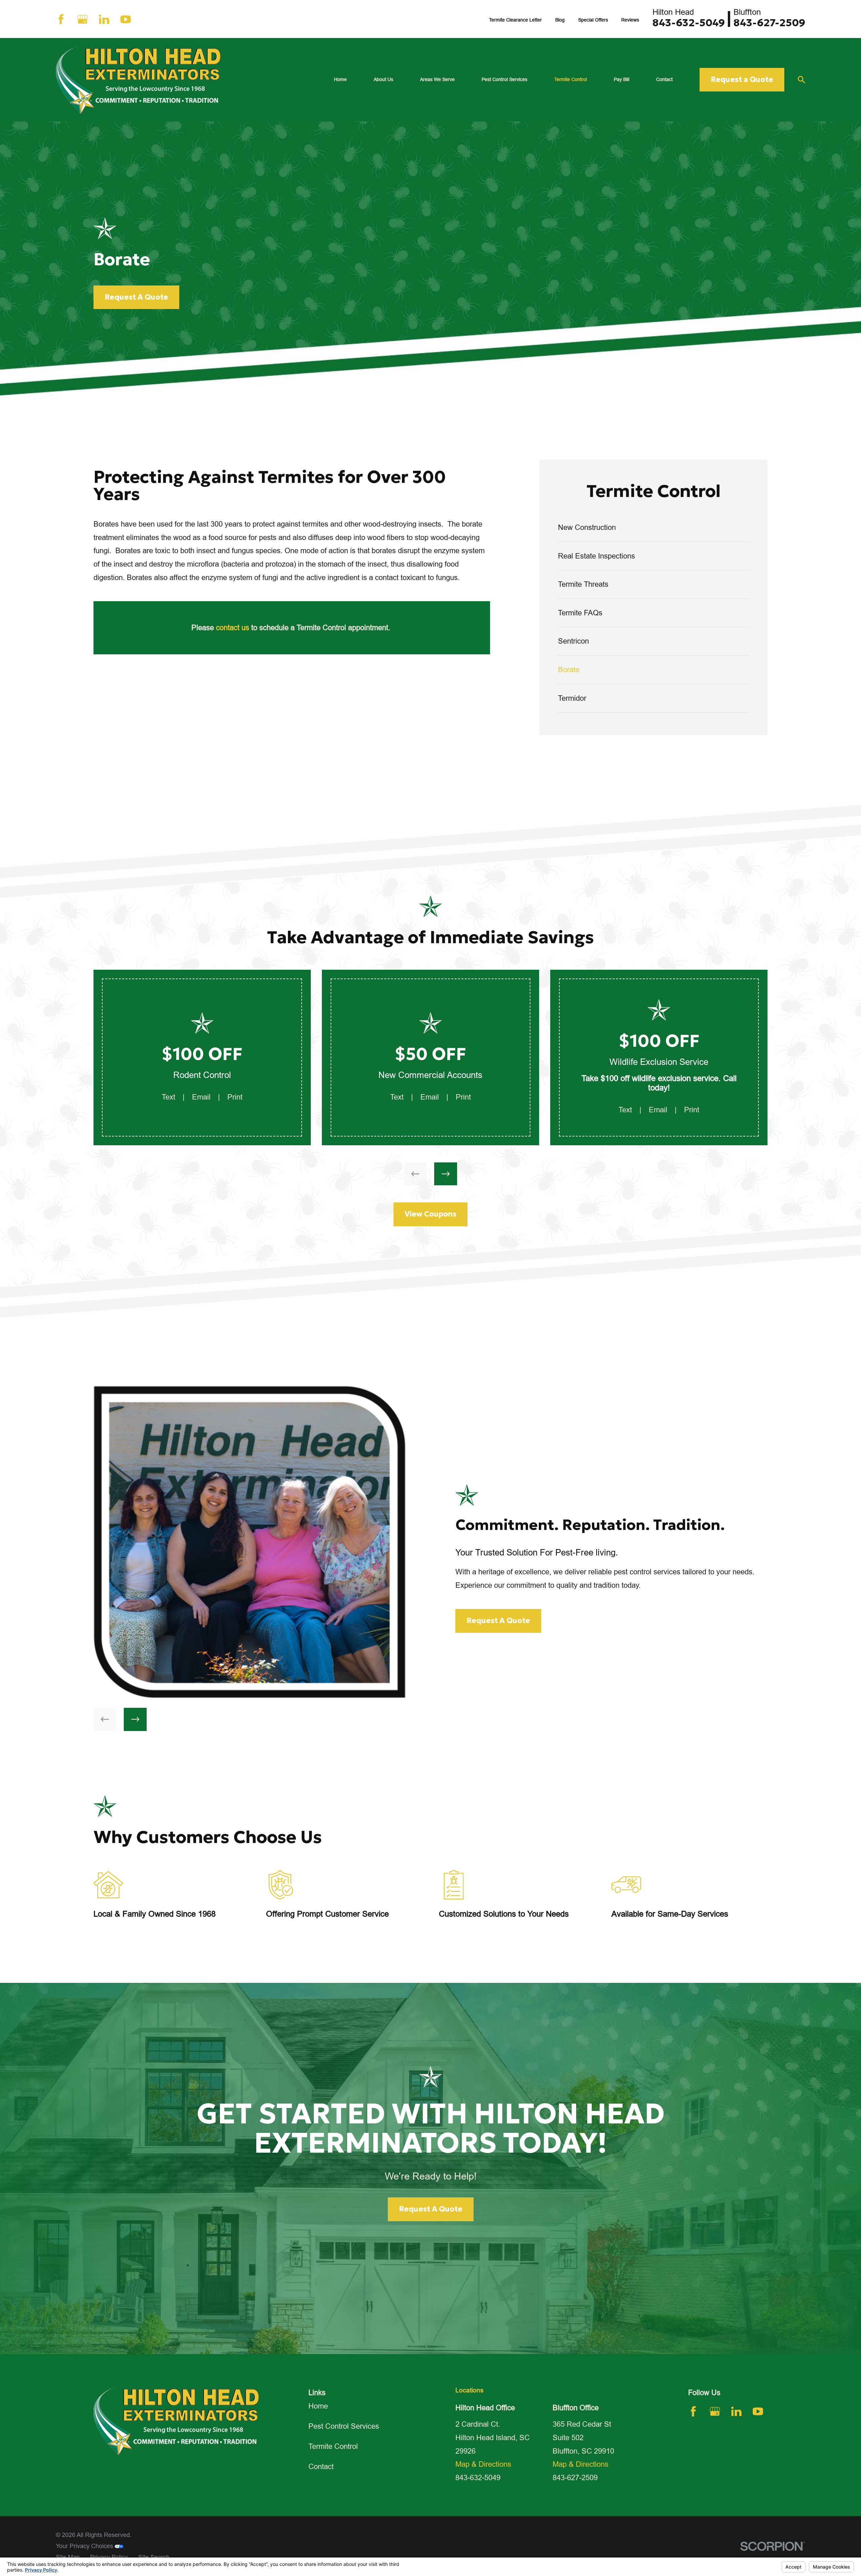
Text (169, 1097)
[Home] (138, 80)
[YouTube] (126, 19)
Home (318, 2406)
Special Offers (593, 20)
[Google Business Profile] (83, 19)
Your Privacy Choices (85, 2546)
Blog (560, 20)
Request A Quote (136, 297)
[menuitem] (654, 528)
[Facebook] (61, 19)
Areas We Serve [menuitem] (437, 79)
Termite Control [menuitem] (571, 79)
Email (201, 1097)
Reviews (630, 20)
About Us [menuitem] (383, 79)
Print (235, 1097)
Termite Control (333, 2446)
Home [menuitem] (340, 79)
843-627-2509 (769, 23)
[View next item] (446, 1174)
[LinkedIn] (104, 19)
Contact (321, 2467)
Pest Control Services (344, 2426)
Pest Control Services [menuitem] (504, 79)
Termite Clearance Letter (515, 20)
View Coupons (430, 1214)
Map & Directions (483, 2464)
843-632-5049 (689, 23)
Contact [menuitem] (664, 79)
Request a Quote (742, 80)
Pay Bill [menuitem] (622, 79)
